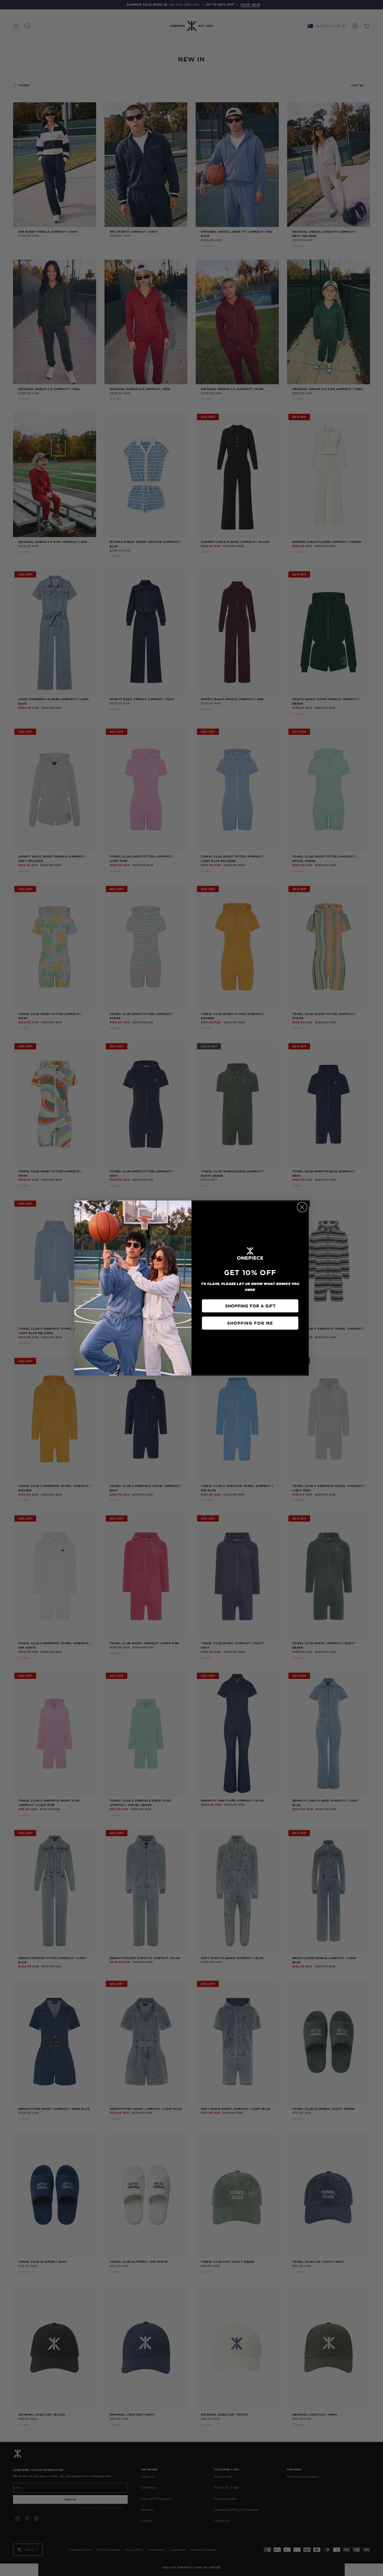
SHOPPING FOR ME (250, 1323)
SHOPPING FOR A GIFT (250, 1306)
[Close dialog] (302, 1207)
